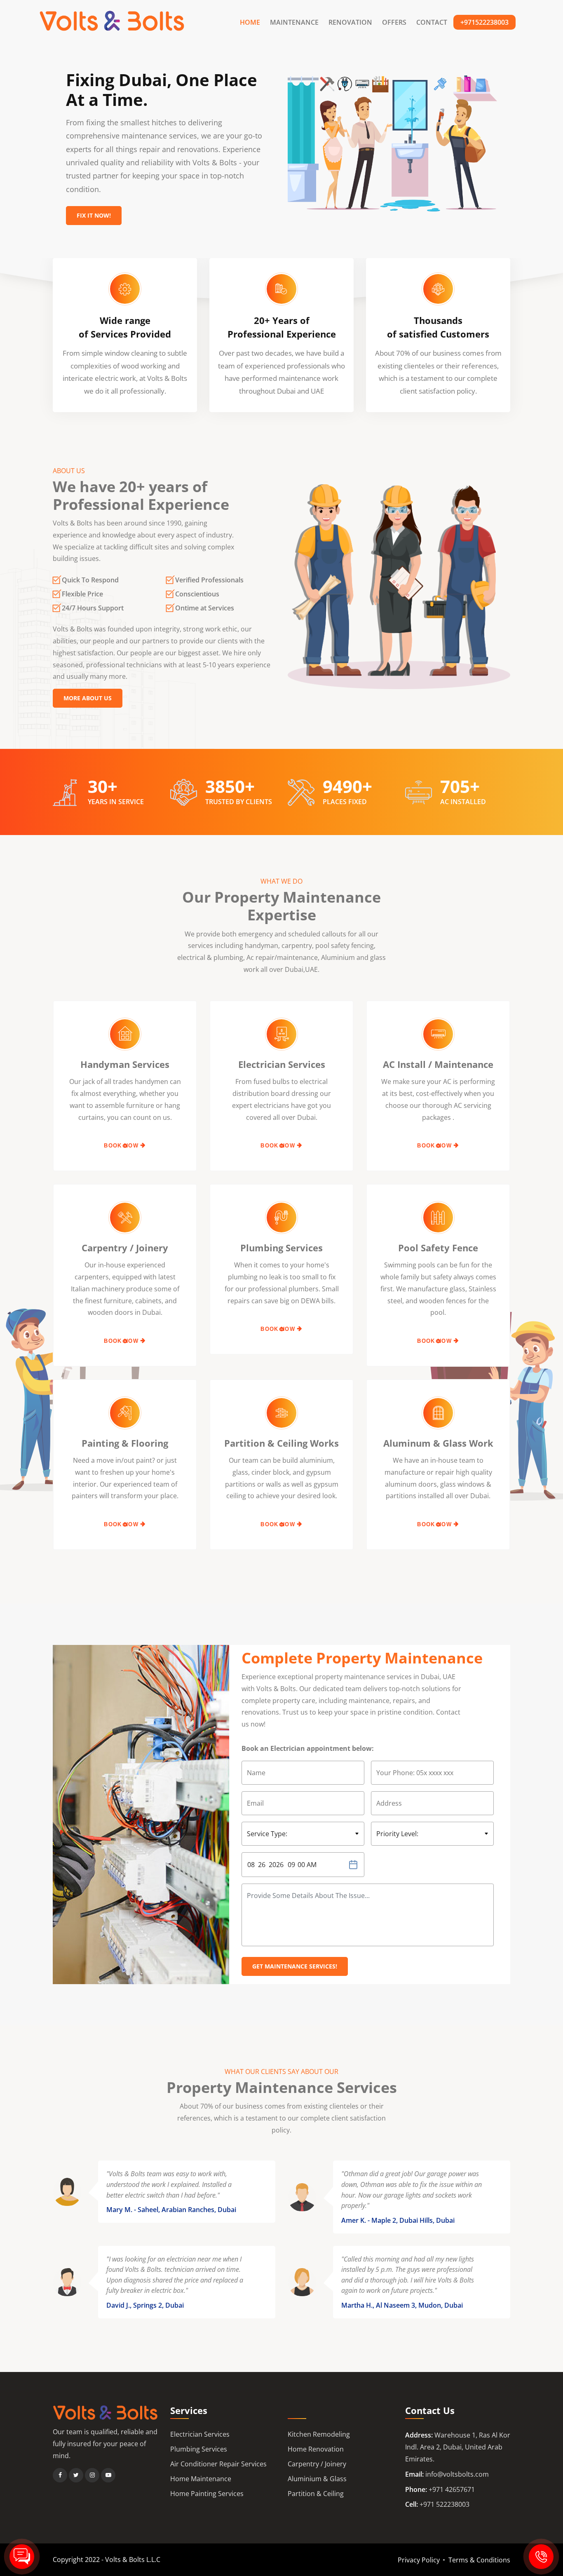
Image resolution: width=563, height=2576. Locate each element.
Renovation (350, 22)
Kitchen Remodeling (319, 2434)
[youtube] (108, 2475)
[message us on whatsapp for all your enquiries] (22, 2557)
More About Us (88, 698)
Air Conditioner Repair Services (218, 2464)
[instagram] (92, 2475)
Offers (394, 22)
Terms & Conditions (479, 2560)
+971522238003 (484, 22)
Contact (432, 22)
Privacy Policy (419, 2560)
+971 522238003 (445, 2504)
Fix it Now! (94, 215)
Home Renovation (316, 2449)
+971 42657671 (452, 2489)
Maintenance (294, 22)
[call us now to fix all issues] (541, 2557)
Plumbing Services (199, 2449)
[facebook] (60, 2475)
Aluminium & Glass (317, 2479)
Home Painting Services (207, 2494)
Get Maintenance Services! (295, 1966)
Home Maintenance (201, 2479)
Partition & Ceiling (316, 2494)
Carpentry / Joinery (317, 2464)
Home (250, 22)
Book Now (122, 1146)
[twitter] (76, 2475)
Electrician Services (200, 2434)
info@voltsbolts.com (457, 2474)
